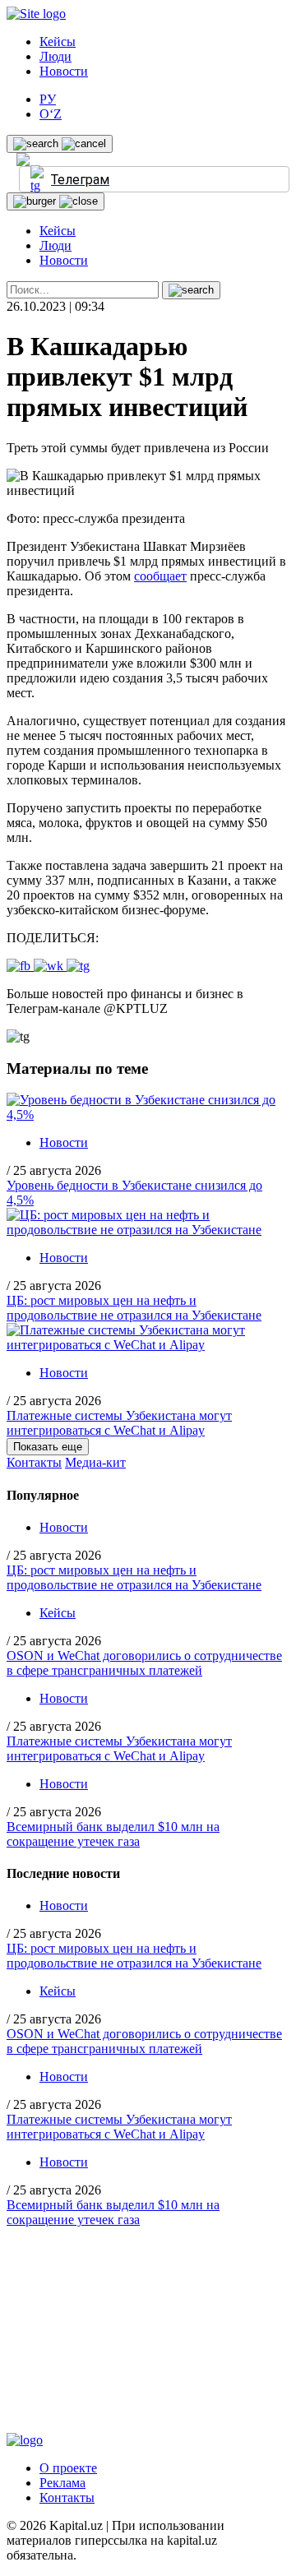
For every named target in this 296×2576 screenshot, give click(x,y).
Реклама (62, 2483)
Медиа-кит (95, 1462)
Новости (64, 71)
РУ (48, 99)
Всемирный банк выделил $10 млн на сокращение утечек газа (113, 1834)
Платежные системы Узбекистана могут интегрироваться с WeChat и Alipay (119, 1423)
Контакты (34, 1462)
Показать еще (48, 1447)
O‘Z (51, 114)
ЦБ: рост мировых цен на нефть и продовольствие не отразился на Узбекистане (134, 1308)
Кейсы (58, 42)
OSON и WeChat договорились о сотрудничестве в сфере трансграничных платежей (144, 1663)
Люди (55, 56)
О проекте (68, 2468)
